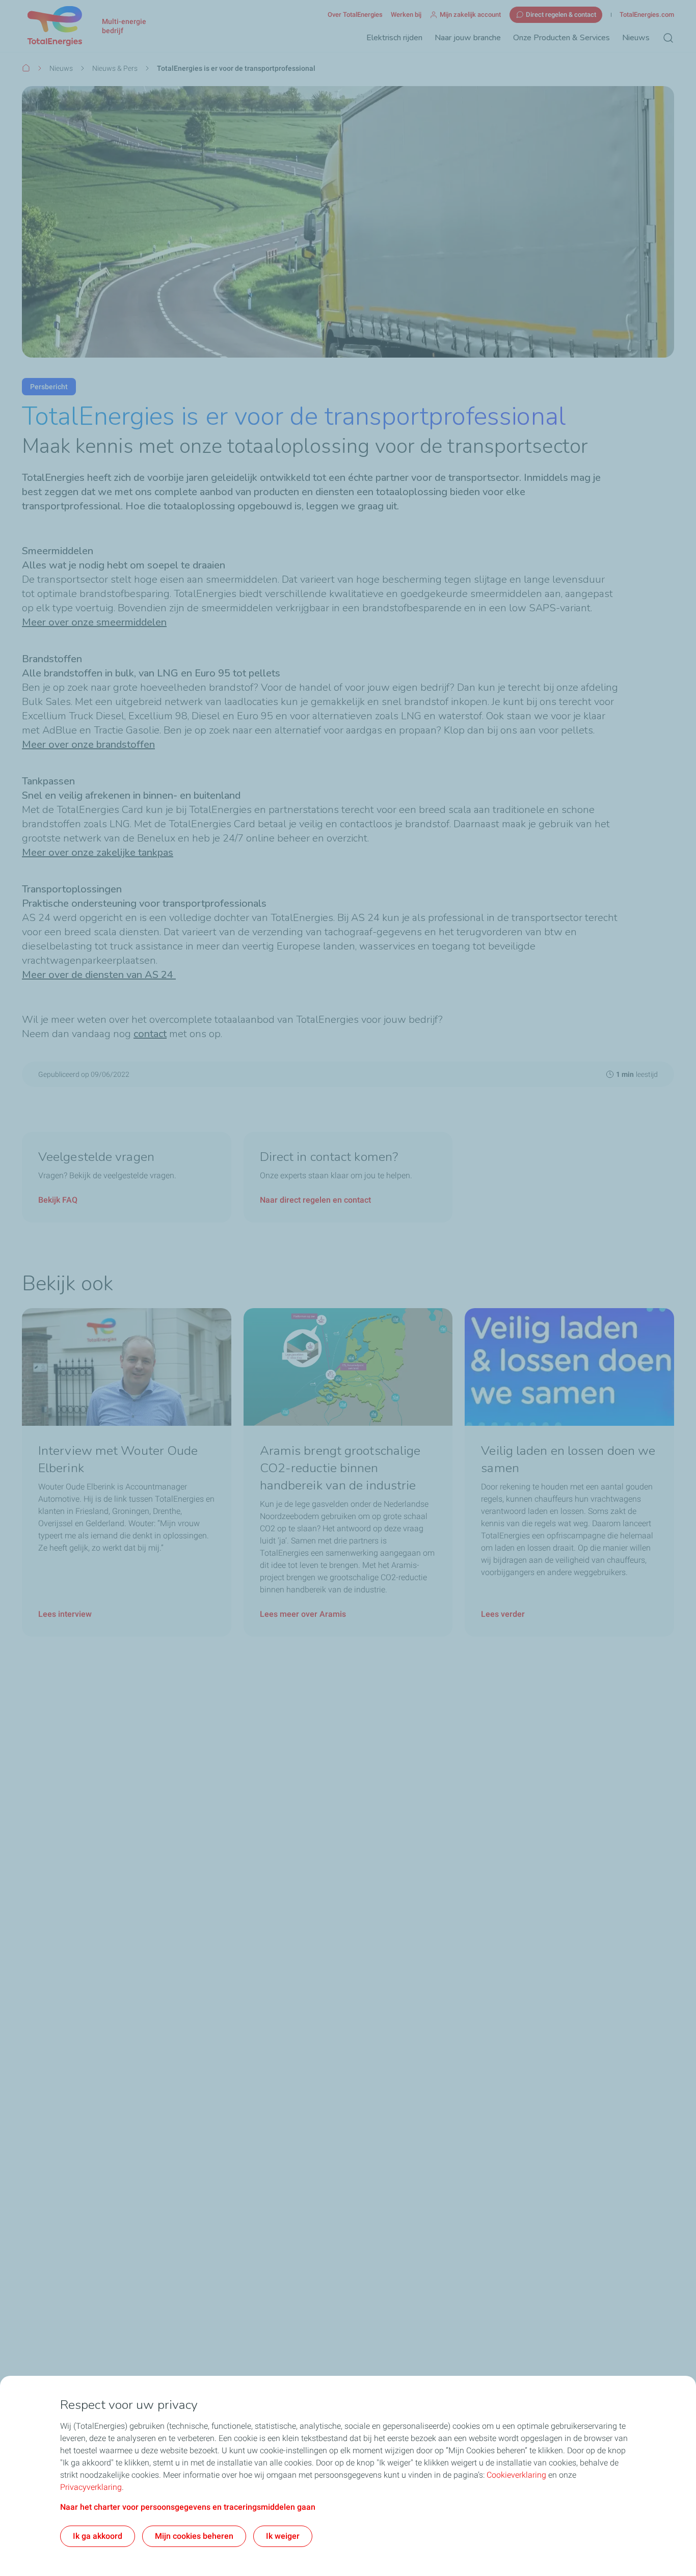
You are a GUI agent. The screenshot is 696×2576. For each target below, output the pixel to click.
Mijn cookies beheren (194, 2536)
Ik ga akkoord (98, 2536)
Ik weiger (283, 2536)
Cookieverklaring (516, 2475)
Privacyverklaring (91, 2487)
